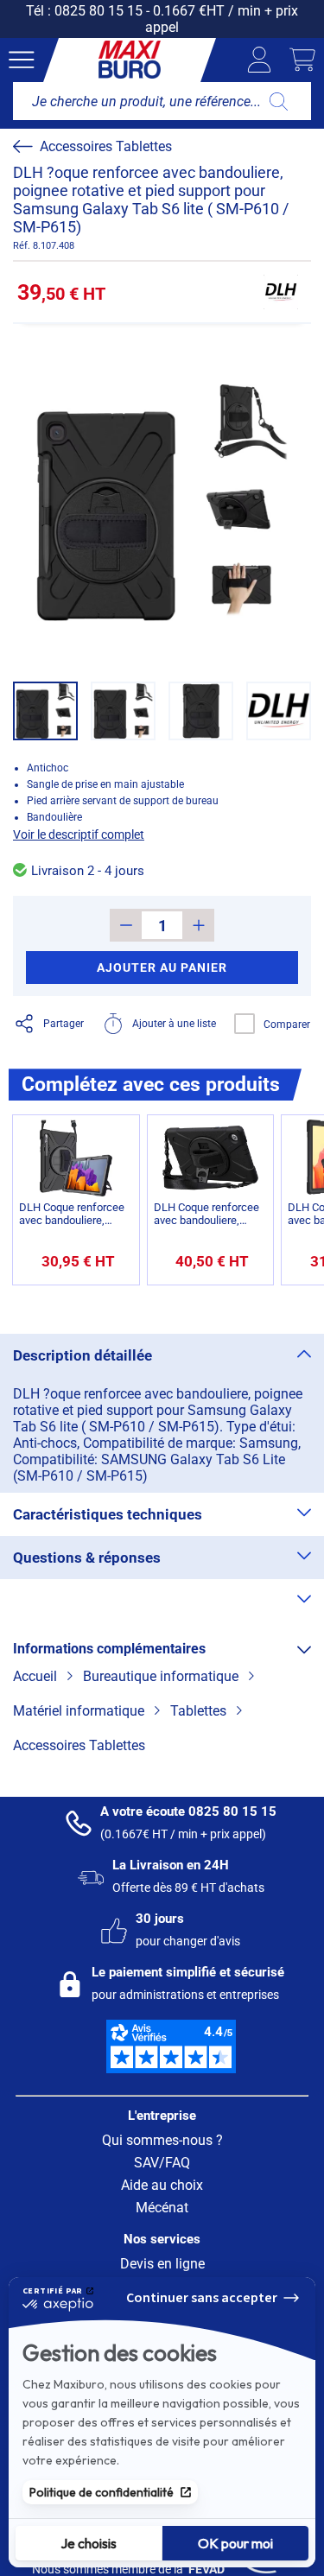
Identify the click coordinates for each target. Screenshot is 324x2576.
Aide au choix (162, 2185)
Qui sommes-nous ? (162, 2140)
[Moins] (126, 925)
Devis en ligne (162, 2264)
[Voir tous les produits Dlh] (281, 292)
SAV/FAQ (162, 2163)
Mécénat (162, 2208)
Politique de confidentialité (102, 2492)
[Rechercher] (279, 101)
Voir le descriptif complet (79, 834)
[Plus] (198, 925)
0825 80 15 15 (98, 11)
